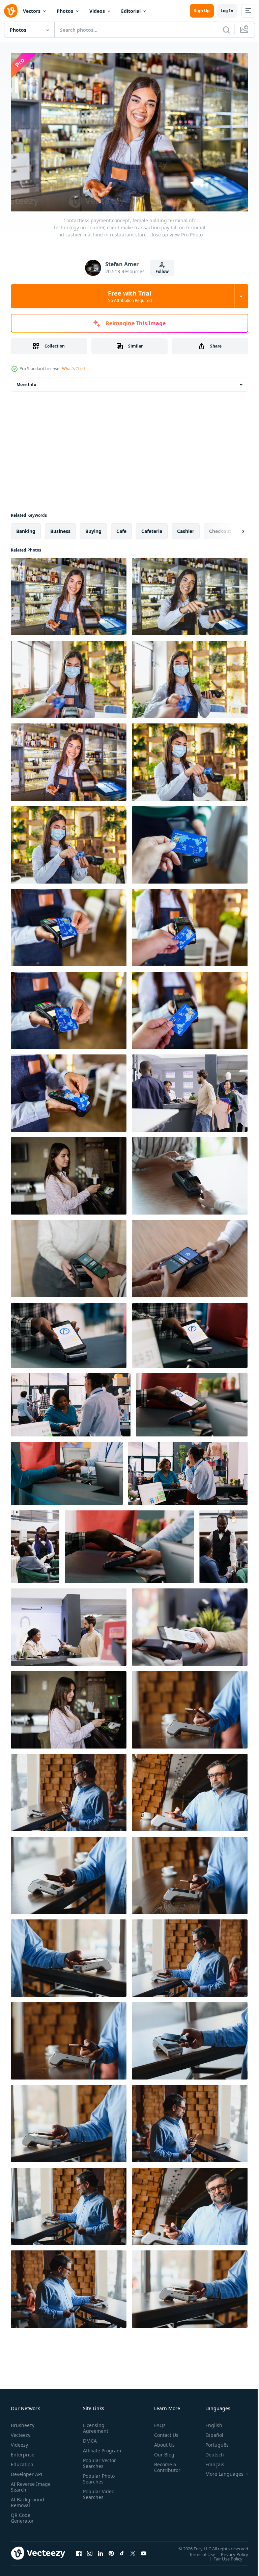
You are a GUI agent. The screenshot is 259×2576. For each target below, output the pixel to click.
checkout (220, 528)
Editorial (131, 11)
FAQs (157, 2422)
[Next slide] (232, 528)
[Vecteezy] (11, 11)
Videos (97, 11)
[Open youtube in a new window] (144, 2550)
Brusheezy (23, 2422)
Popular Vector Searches (98, 2466)
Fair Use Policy (223, 2555)
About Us (162, 2441)
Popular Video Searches (97, 2497)
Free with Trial (130, 296)
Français (210, 2461)
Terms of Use (197, 2551)
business (60, 528)
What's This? (74, 369)
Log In (227, 11)
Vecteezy (21, 2432)
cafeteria (152, 528)
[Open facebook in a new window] (79, 2550)
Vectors (32, 11)
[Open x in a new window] (133, 2550)
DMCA (89, 2437)
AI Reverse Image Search (26, 2483)
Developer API (27, 2471)
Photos (65, 11)
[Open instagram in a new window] (90, 2550)
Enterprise (23, 2451)
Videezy (19, 2441)
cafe (121, 528)
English (209, 2422)
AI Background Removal (27, 2499)
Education (22, 2461)
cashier (186, 528)
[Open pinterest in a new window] (111, 2550)
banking (26, 528)
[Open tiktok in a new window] (122, 2550)
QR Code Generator (22, 2515)
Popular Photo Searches (97, 2481)
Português (212, 2441)
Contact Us (164, 2432)
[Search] (226, 30)
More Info (26, 381)
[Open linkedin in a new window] (100, 2550)
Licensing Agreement (94, 2425)
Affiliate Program (91, 2450)
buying (93, 528)
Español (209, 2432)
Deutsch (210, 2451)
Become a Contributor (165, 2464)
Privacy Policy (229, 2551)
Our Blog (162, 2451)
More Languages (219, 2471)
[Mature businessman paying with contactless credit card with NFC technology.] (190, 1706)
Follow (162, 271)
